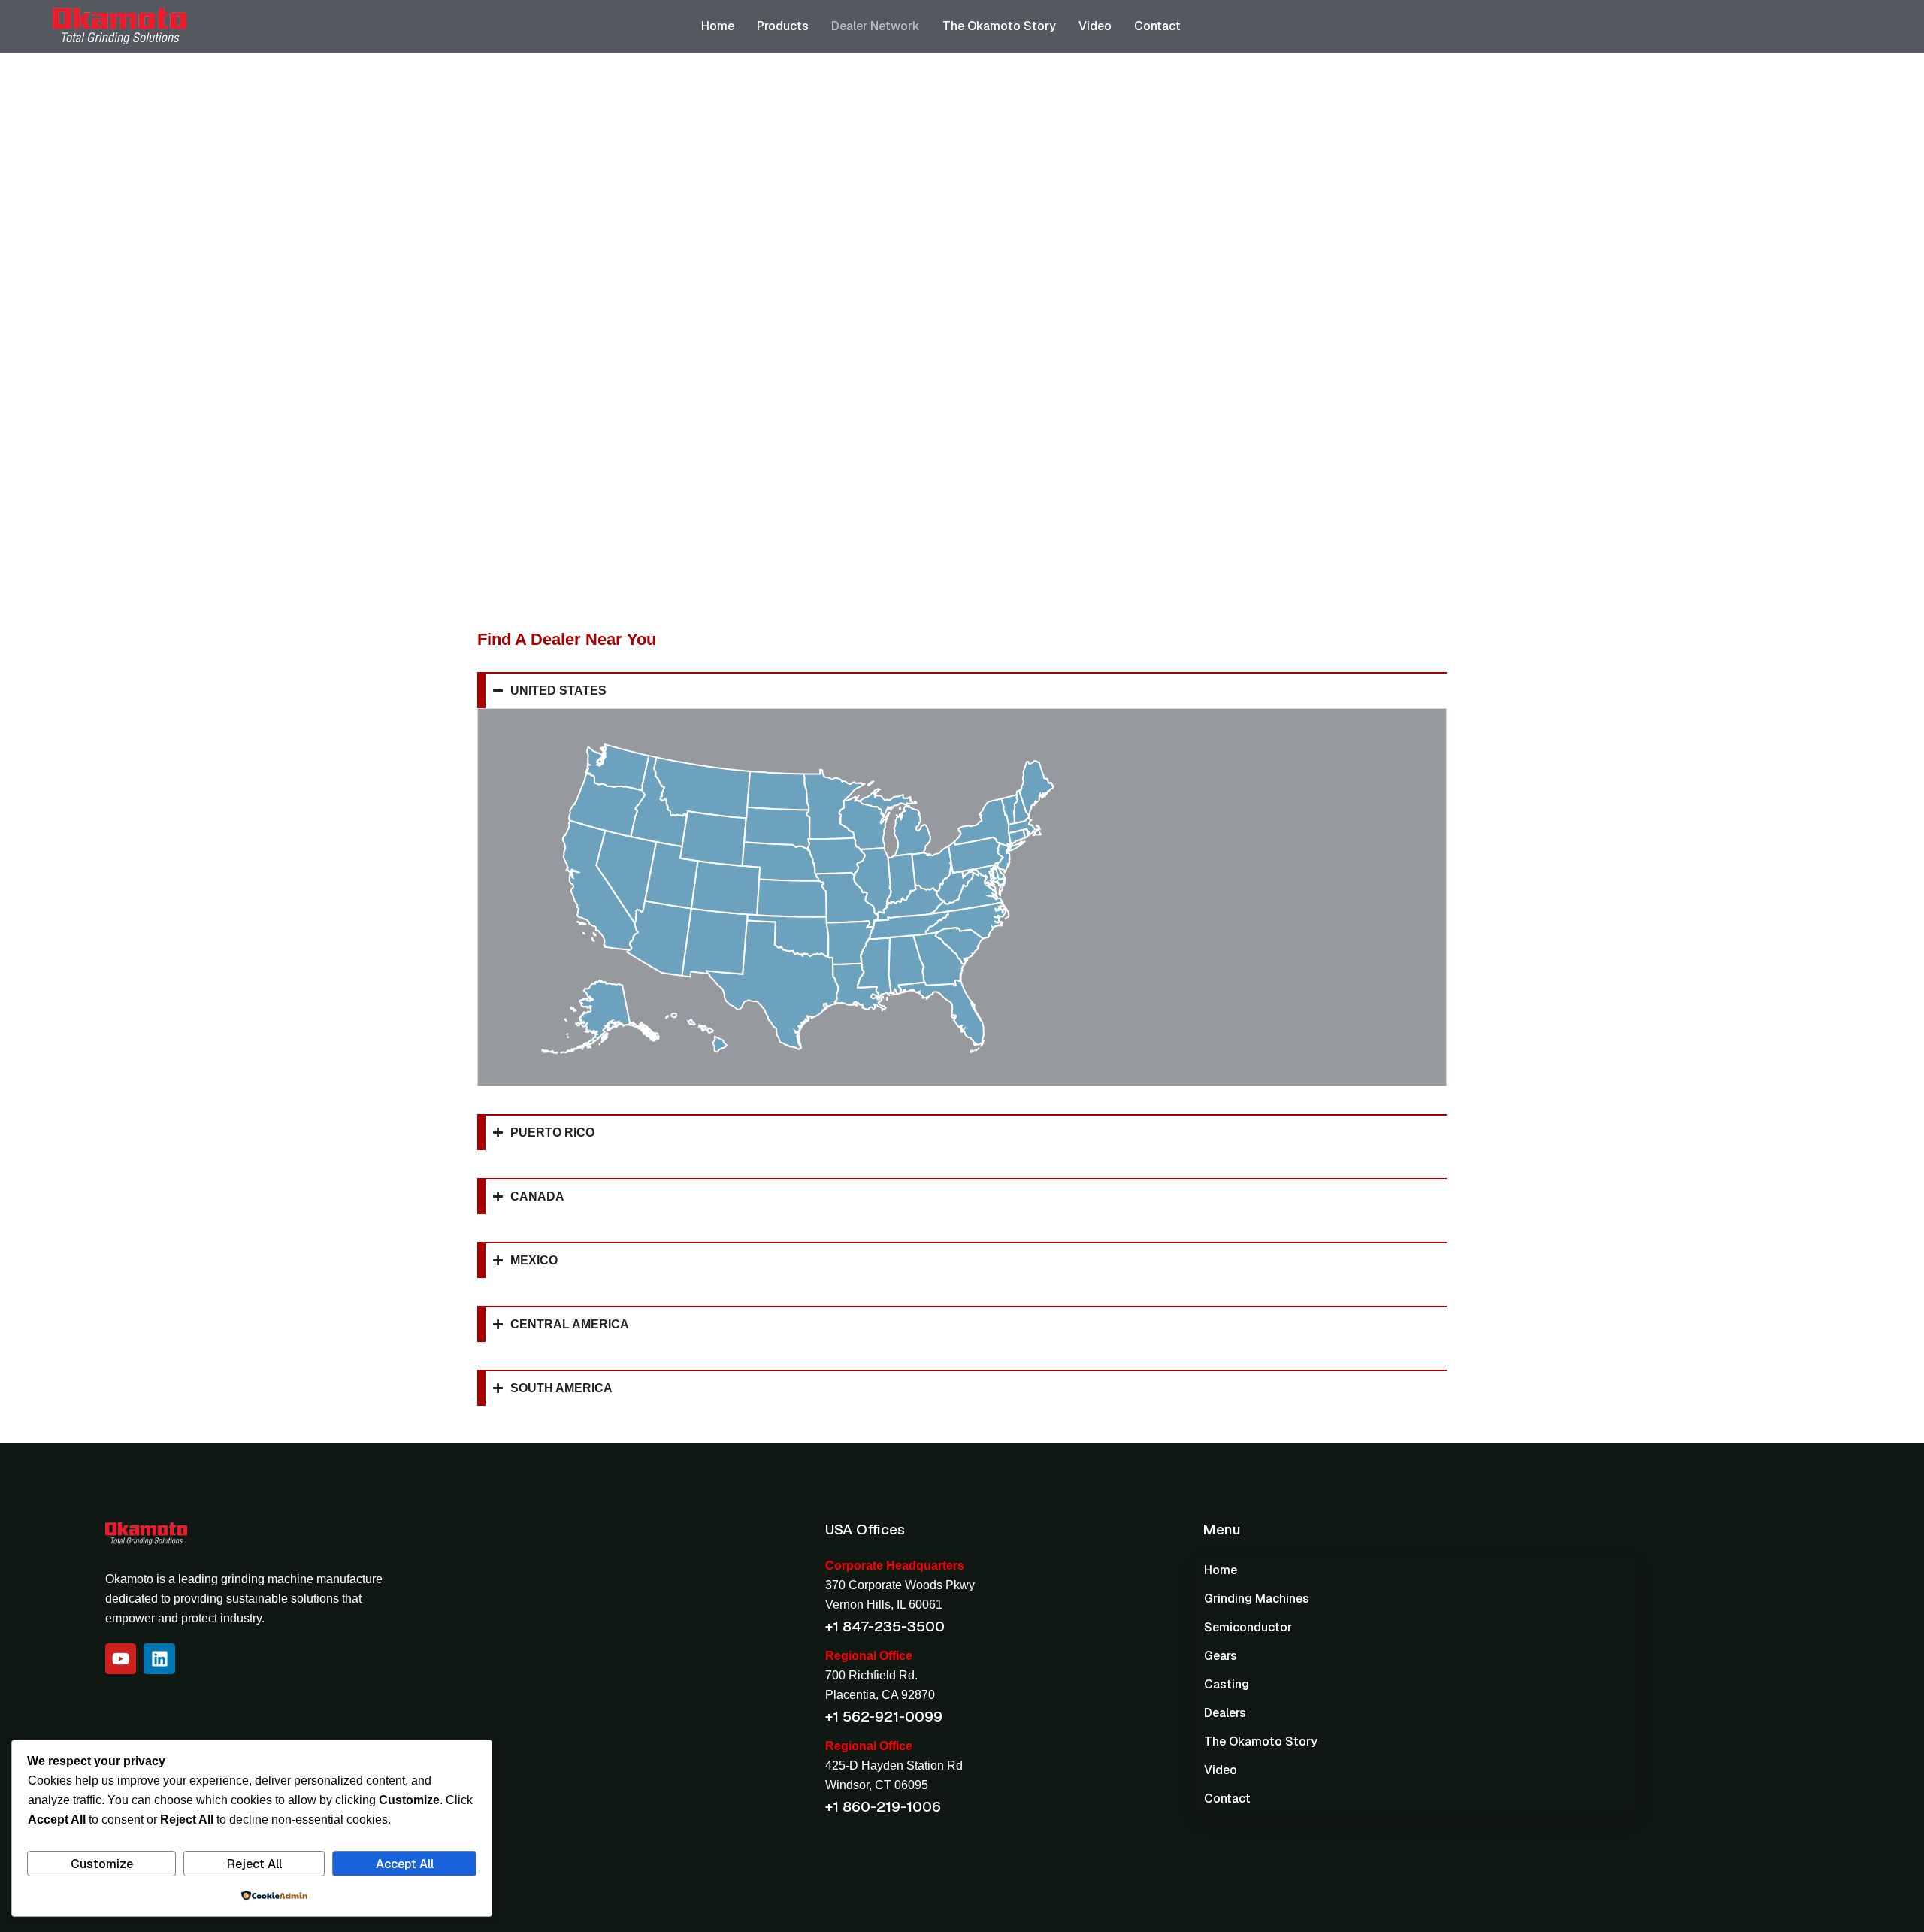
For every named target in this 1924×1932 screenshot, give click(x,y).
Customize (102, 1864)
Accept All (405, 1864)
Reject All (254, 1864)
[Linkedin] (159, 1659)
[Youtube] (121, 1659)
